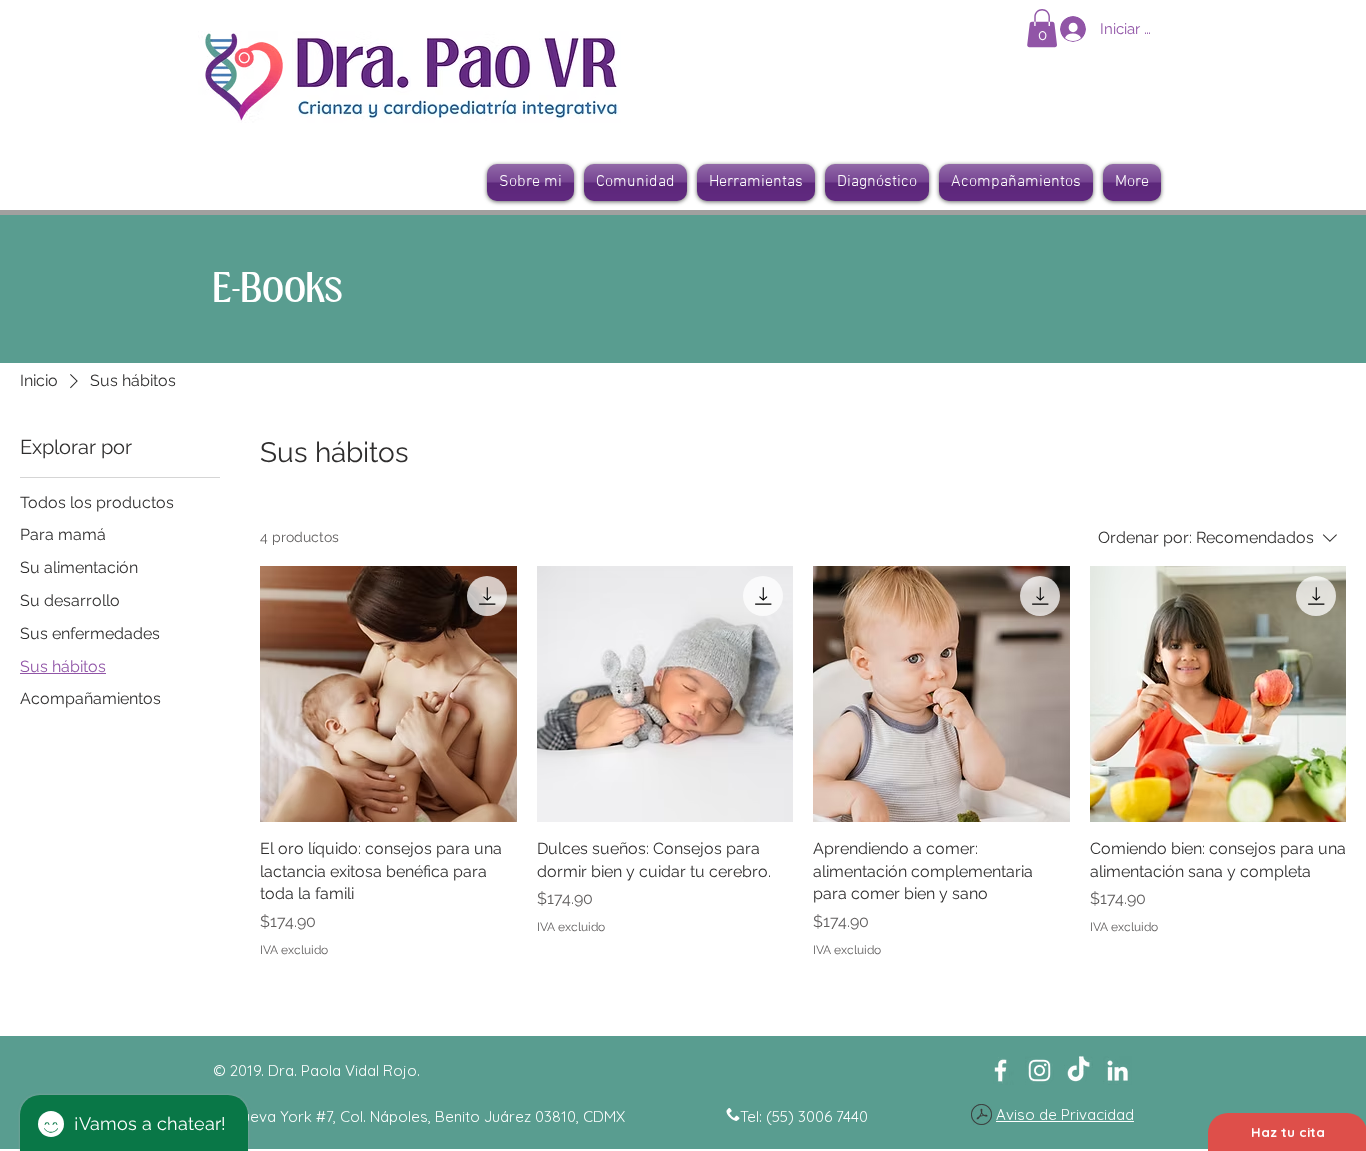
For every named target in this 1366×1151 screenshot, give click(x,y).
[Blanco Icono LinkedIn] (1117, 1070)
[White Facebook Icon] (1000, 1070)
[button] (1042, 28)
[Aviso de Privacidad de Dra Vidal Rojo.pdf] (981, 1116)
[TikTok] (1078, 1070)
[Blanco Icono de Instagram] (1039, 1070)
